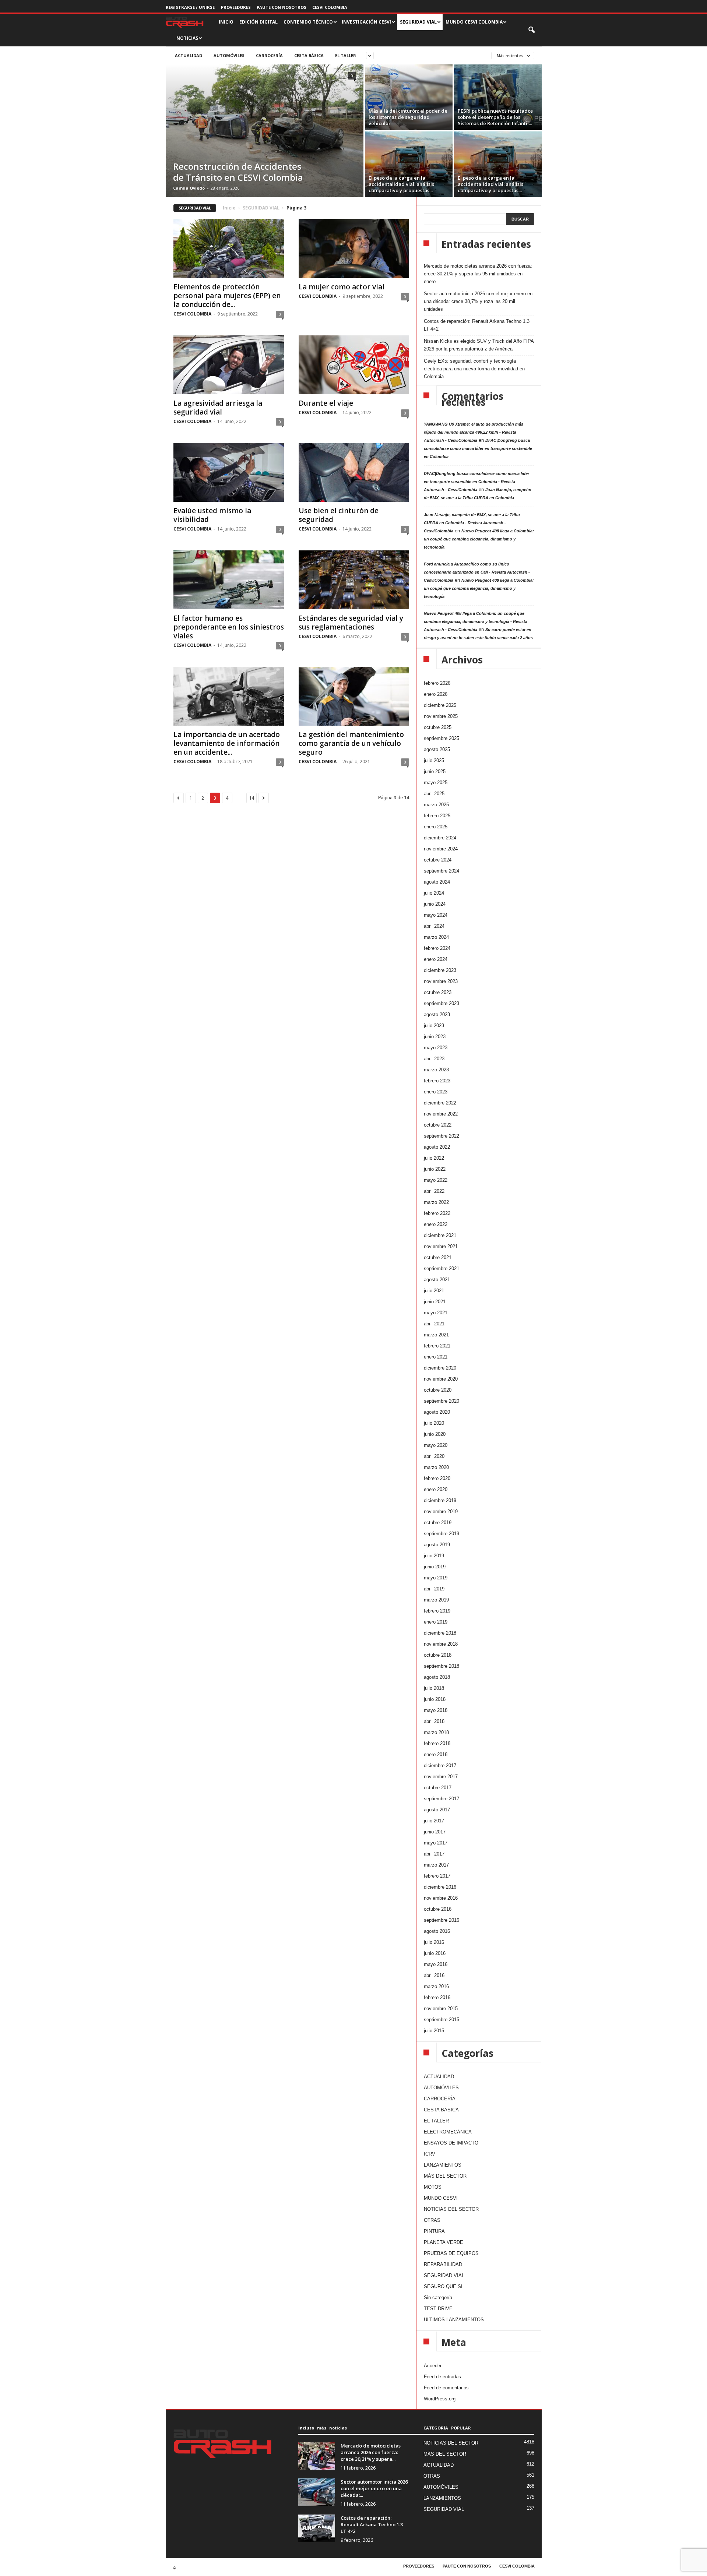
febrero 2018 (437, 1743)
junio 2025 (435, 771)
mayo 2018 (436, 1710)
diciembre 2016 (440, 1887)
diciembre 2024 (440, 838)
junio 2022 (435, 1169)
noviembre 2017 (441, 1777)
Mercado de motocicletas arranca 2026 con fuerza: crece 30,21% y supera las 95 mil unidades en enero (478, 274)
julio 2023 (434, 1026)
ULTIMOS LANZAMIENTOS (454, 2320)
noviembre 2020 (441, 1379)
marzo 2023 (436, 1070)
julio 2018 (434, 1688)
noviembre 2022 (441, 1114)
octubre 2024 (438, 860)
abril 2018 (434, 1721)
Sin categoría (438, 2297)
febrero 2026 (437, 683)
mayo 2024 (436, 915)
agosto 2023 (437, 1014)
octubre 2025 (438, 727)
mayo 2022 (436, 1180)
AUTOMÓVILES (229, 55)
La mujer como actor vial (342, 287)
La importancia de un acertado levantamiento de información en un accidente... (227, 743)
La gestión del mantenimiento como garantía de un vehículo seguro (351, 743)
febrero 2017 (437, 1876)
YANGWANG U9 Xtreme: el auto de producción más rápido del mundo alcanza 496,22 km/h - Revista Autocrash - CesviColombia (474, 432)
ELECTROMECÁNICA (448, 2132)
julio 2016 (434, 1942)
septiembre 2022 (442, 1136)
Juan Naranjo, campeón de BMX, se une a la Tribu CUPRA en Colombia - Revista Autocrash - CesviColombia (472, 523)
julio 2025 (434, 760)
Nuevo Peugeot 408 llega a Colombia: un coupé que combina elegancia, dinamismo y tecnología (479, 539)
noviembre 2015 (441, 2008)
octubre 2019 (438, 1523)
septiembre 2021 (442, 1268)
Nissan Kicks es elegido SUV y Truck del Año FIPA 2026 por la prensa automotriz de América (479, 345)
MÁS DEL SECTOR (445, 2176)
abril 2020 (434, 1456)
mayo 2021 (436, 1313)
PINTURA (434, 2231)
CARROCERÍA (269, 55)
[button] (532, 30)
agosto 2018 (437, 1677)
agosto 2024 (437, 882)
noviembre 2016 (441, 1898)
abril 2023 (434, 1059)
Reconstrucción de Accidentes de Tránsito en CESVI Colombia (238, 172)
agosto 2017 (437, 1810)
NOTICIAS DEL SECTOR (451, 2209)
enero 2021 (436, 1357)
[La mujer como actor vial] (354, 249)
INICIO (226, 22)
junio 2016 (435, 1953)
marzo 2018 (436, 1732)
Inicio (229, 208)
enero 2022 (436, 1224)
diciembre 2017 (440, 1766)
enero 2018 (436, 1754)
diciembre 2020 (440, 1368)
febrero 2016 (437, 1997)
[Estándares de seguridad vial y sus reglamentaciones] (354, 580)
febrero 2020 (437, 1478)
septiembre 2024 (442, 871)
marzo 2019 (436, 1600)
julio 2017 (434, 1821)
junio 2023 (435, 1037)
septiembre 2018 (442, 1666)
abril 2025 (434, 794)
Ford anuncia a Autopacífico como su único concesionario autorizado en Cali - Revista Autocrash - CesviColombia (477, 572)
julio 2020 (434, 1423)
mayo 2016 (436, 1964)
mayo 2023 (436, 1048)
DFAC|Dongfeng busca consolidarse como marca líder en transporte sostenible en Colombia (478, 448)
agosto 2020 (437, 1412)
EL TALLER (346, 55)
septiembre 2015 (442, 2020)
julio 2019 (434, 1556)
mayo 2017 (436, 1843)
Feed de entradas (442, 2377)
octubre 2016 (438, 1909)
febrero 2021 (437, 1346)
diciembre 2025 (440, 705)
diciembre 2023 (440, 970)
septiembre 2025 (442, 738)
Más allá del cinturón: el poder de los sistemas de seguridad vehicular (408, 117)
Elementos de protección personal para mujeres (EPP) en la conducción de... (227, 296)
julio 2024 (434, 893)
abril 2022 (434, 1191)
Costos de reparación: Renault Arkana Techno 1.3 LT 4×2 (477, 325)
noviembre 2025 (441, 716)
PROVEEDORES (236, 7)
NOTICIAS (187, 38)
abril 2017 (434, 1854)
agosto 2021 (437, 1280)
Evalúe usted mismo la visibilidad (212, 515)
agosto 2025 (437, 749)
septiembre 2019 (442, 1534)
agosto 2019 (437, 1545)
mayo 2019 (436, 1578)
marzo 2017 (436, 1865)
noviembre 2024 (441, 849)
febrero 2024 (437, 948)
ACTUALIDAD (189, 55)
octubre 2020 (438, 1390)
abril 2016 (434, 1975)
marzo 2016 (436, 1986)
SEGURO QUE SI (443, 2286)
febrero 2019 (437, 1611)
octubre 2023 (438, 992)
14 (252, 798)
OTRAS (432, 2220)
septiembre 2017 (442, 1799)
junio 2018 (435, 1699)
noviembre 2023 (441, 981)
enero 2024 (436, 959)
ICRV (430, 2154)
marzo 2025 (436, 805)
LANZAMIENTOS (443, 2165)
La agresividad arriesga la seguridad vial (218, 408)
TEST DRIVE (438, 2309)
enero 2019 (436, 1622)
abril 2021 (434, 1324)
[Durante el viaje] (354, 365)
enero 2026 (436, 694)
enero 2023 (436, 1092)
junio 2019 (435, 1567)
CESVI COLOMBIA (330, 7)
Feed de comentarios (446, 2388)
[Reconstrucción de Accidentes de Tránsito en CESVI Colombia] (265, 131)
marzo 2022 (436, 1202)
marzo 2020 (436, 1467)
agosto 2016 (437, 1931)
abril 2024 (434, 926)
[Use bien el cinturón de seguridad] (354, 472)
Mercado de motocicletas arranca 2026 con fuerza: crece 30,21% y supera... (371, 2452)
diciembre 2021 (440, 1235)
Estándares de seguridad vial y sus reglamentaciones (351, 623)
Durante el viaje (326, 403)
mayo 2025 (436, 783)
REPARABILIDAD (443, 2264)
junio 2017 (435, 1832)
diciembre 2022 (440, 1103)
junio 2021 (435, 1302)
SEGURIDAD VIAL (261, 208)
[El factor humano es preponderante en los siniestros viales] (229, 580)
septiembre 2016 (442, 1920)
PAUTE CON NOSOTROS (282, 7)
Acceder (433, 2366)
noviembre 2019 (441, 1511)
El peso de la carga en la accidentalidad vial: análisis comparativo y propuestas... (401, 184)
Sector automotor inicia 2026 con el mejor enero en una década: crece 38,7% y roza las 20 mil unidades (478, 301)
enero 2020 (436, 1489)
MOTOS (433, 2187)
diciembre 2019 (440, 1500)
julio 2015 (434, 2031)
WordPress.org (440, 2399)
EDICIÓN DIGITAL (258, 22)
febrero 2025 (437, 816)
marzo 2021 (436, 1335)
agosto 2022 (437, 1147)
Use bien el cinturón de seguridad (339, 515)
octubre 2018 (438, 1655)
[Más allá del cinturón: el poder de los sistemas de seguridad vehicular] (409, 97)
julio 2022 (434, 1158)
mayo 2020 (436, 1445)
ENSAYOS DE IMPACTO (451, 2143)
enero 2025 (436, 827)
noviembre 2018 (441, 1644)
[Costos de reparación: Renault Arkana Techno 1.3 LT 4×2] (317, 2528)
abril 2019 (434, 1589)
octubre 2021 (438, 1257)
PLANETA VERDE (444, 2242)
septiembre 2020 (442, 1401)
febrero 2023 (437, 1081)
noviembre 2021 (441, 1246)
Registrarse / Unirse (190, 7)
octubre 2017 (438, 1788)
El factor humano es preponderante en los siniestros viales (229, 627)
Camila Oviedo (189, 188)
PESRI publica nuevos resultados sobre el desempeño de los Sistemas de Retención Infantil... (495, 117)
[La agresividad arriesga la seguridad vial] (229, 365)
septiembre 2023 (442, 1003)
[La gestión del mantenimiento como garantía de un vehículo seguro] (354, 696)
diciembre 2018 (440, 1633)
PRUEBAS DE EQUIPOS (451, 2253)
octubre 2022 (438, 1125)
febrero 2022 (437, 1213)
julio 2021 (434, 1291)
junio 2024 (435, 904)
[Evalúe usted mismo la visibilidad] (229, 472)
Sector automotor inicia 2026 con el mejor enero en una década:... (374, 2488)
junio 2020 (435, 1434)
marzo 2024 (436, 937)
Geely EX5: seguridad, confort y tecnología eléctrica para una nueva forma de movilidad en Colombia (474, 369)
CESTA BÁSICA (309, 55)
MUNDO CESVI (441, 2198)
